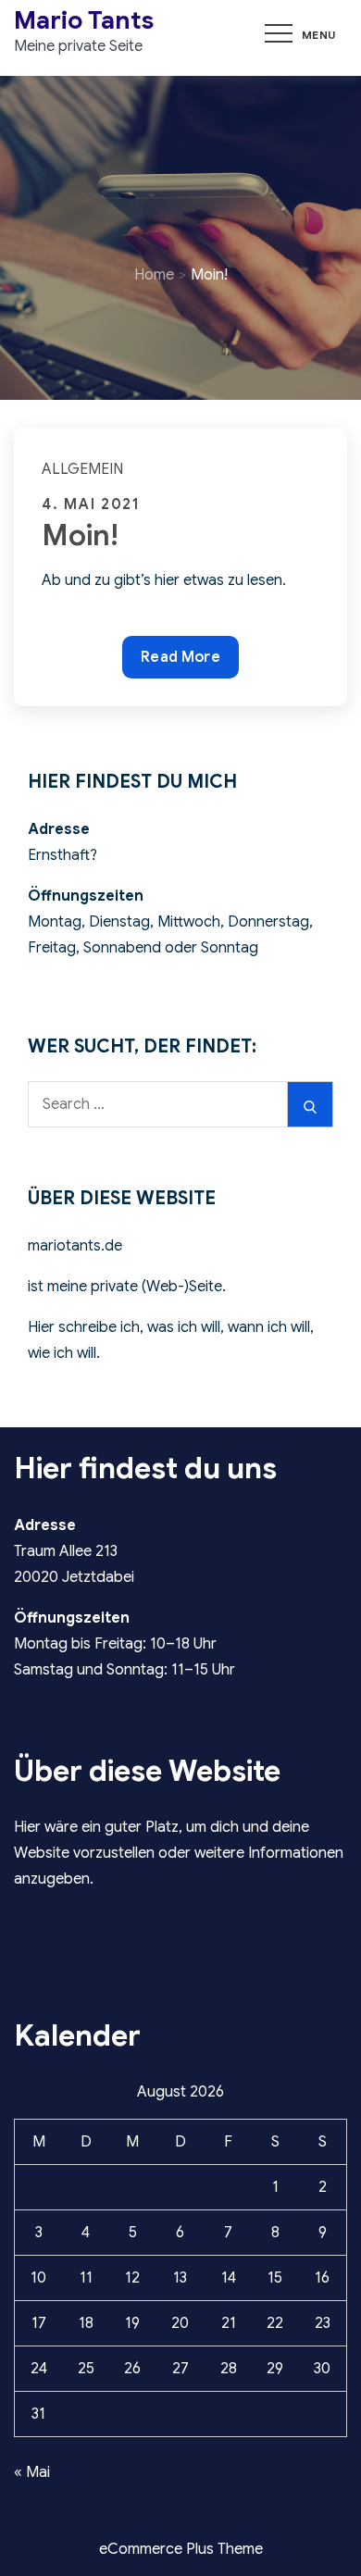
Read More (180, 657)
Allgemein (82, 469)
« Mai (32, 2472)
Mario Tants (84, 20)
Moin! (80, 535)
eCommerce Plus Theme (181, 2549)
